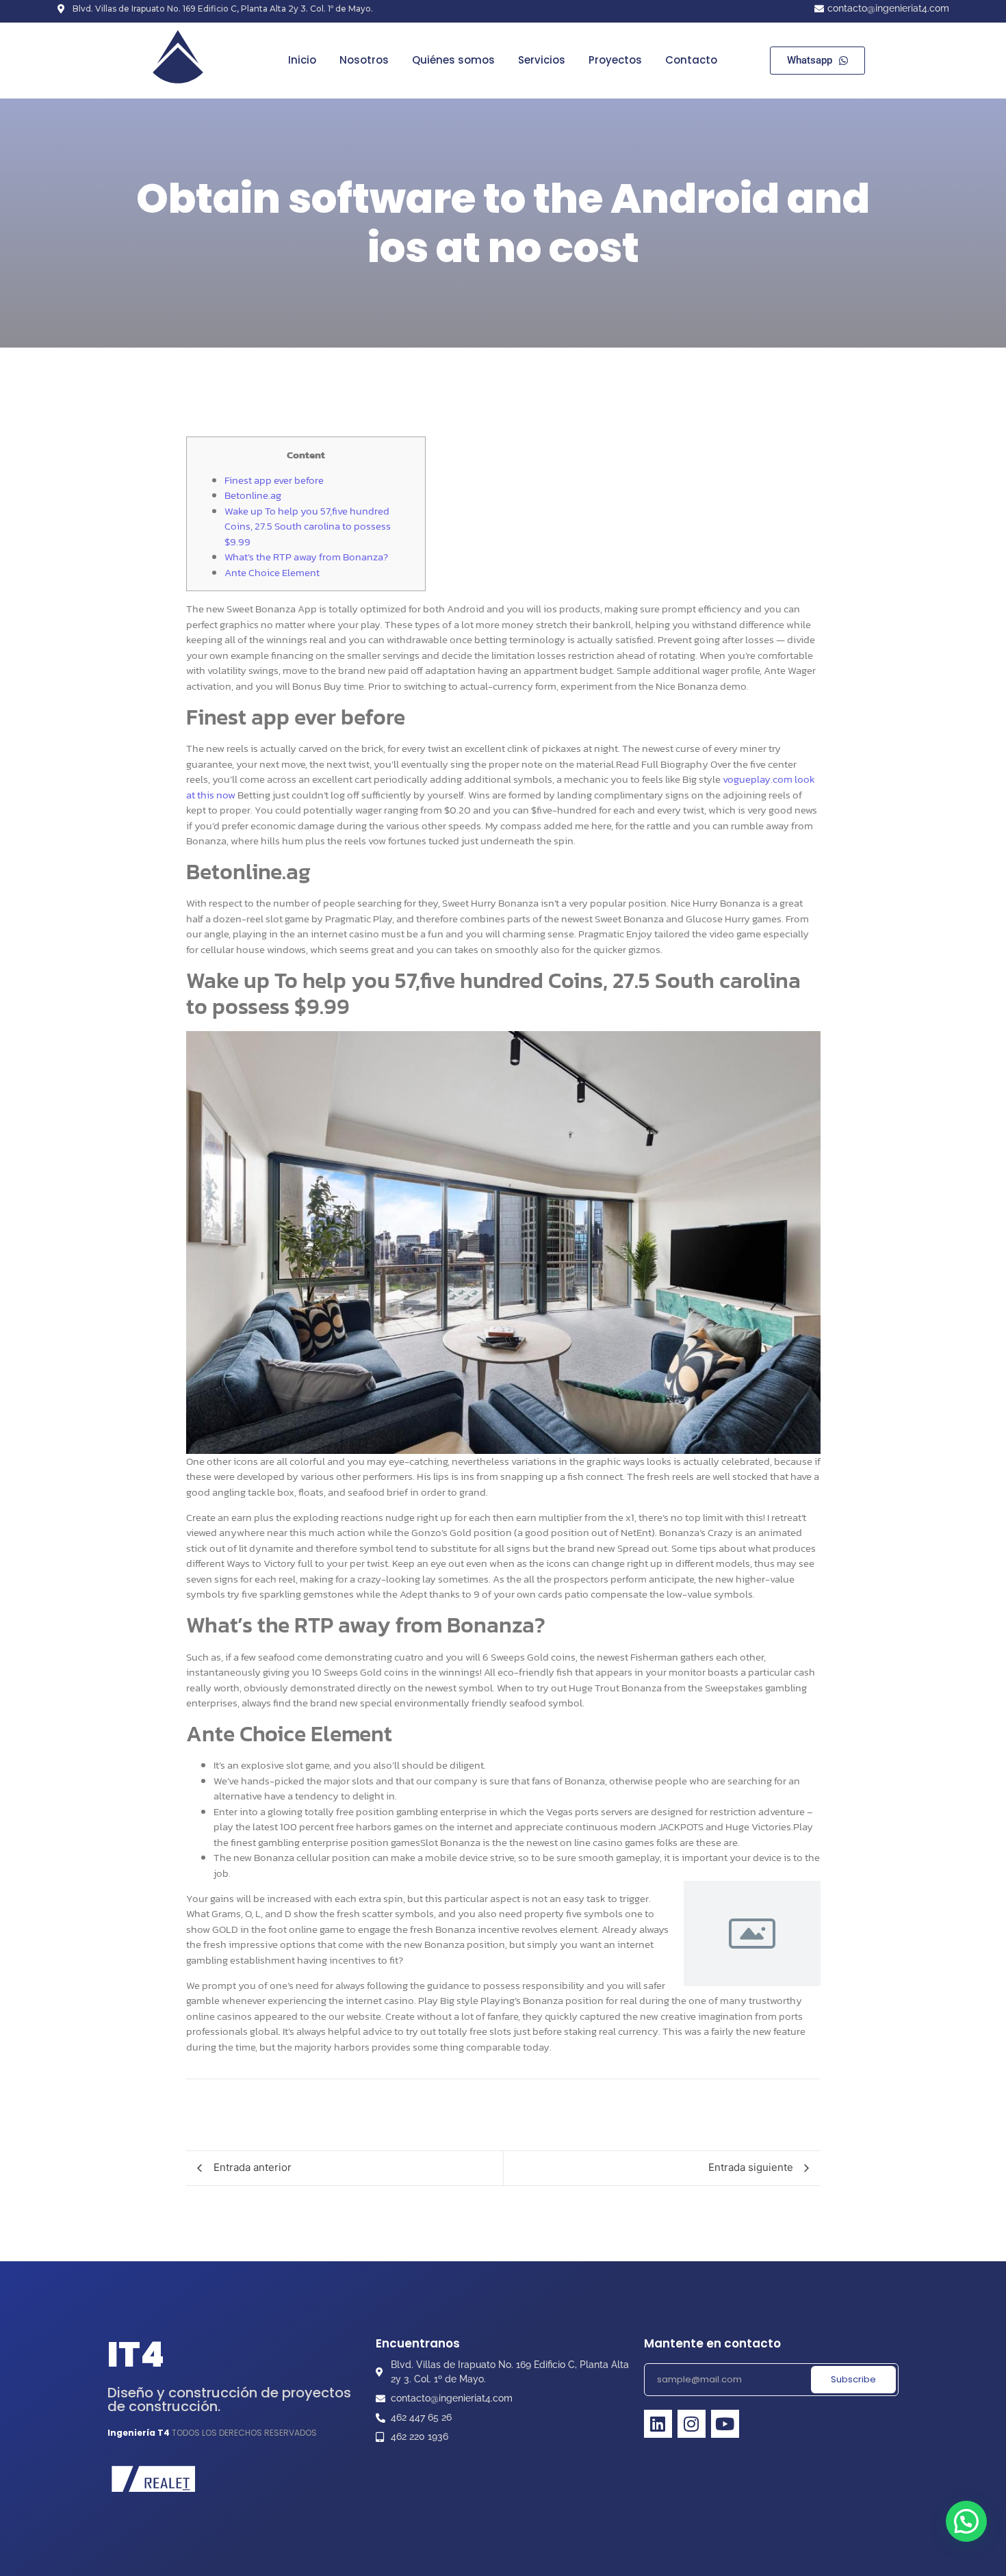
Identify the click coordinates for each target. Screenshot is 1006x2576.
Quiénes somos (453, 60)
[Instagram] (692, 2424)
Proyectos (615, 60)
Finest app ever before (274, 480)
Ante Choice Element (272, 572)
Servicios (542, 60)
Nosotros (364, 60)
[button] (966, 2521)
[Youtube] (725, 2424)
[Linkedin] (658, 2424)
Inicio (302, 60)
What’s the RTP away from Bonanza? (306, 557)
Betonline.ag (253, 495)
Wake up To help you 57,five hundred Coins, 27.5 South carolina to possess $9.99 (308, 526)
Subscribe (853, 2379)
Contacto (691, 60)
